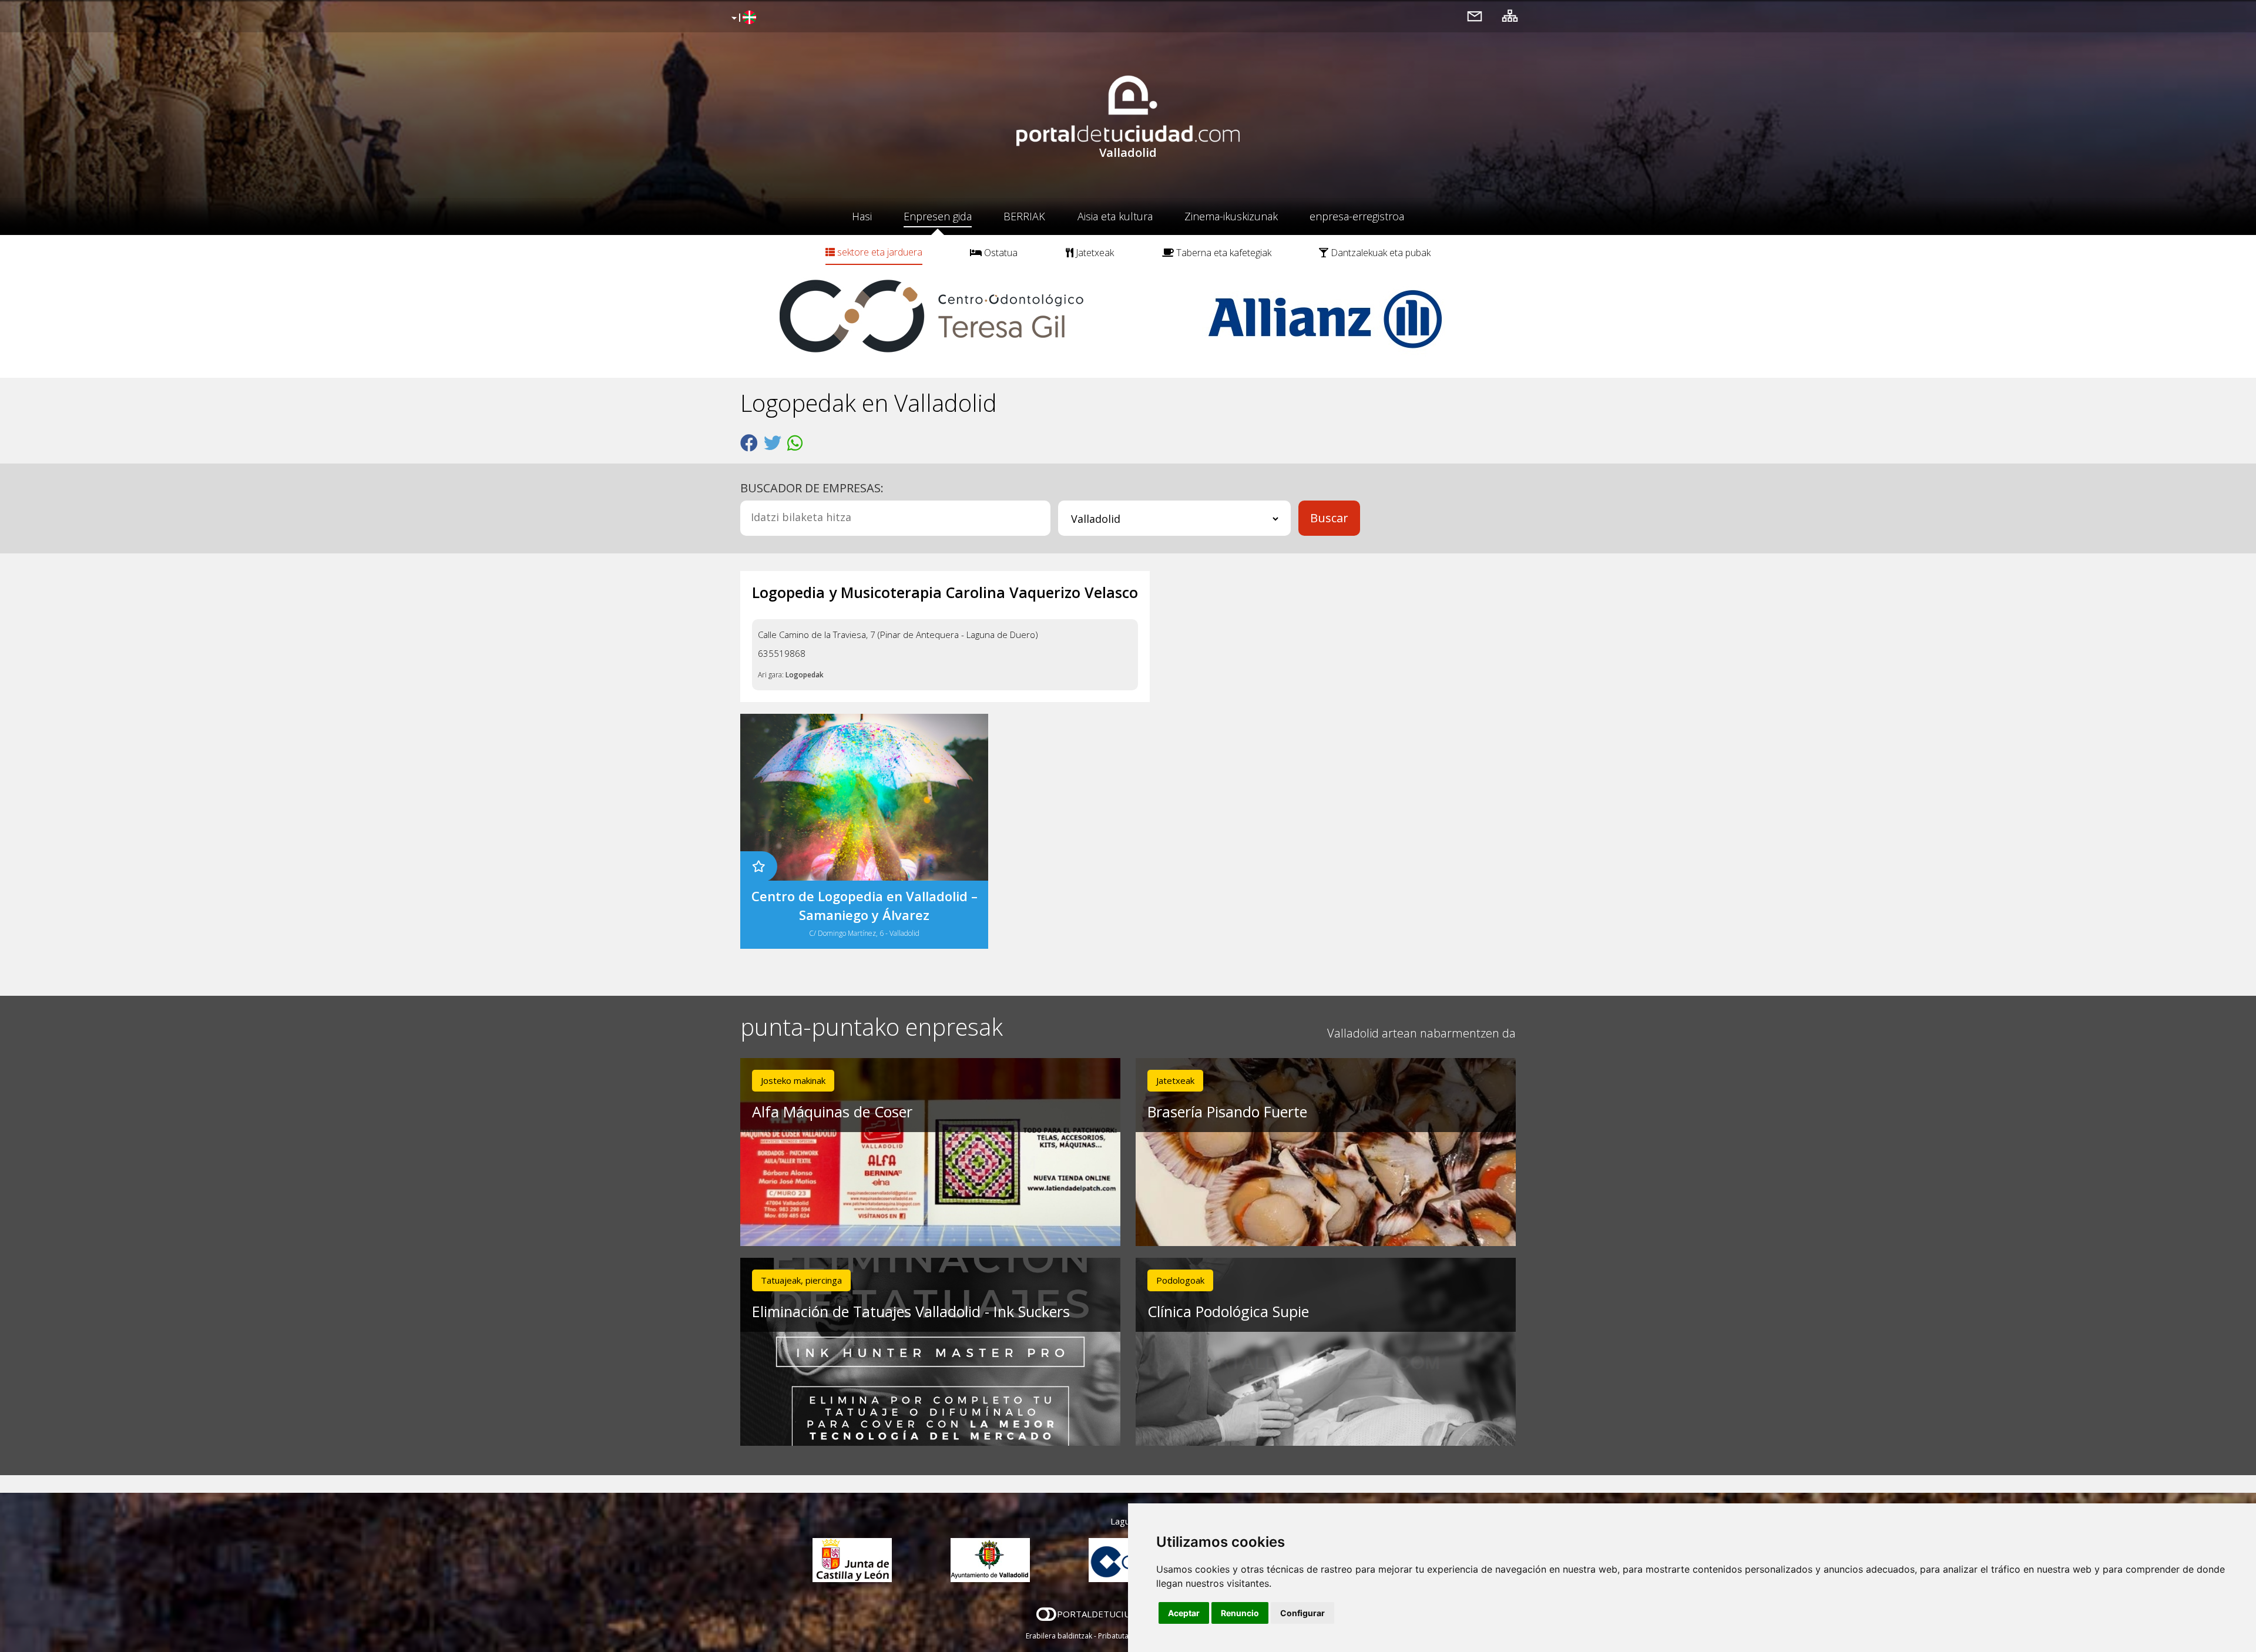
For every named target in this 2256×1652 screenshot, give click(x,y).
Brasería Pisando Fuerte (1227, 1112)
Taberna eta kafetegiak (1223, 253)
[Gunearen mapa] (1510, 16)
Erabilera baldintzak (1059, 1636)
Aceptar (1184, 1613)
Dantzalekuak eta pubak (1379, 253)
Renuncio (1240, 1613)
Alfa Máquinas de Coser (832, 1112)
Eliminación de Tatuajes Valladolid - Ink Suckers (911, 1311)
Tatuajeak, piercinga (801, 1280)
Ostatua (1000, 253)
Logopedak (805, 675)
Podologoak (1180, 1280)
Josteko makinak (793, 1080)
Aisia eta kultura (1115, 216)
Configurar (1302, 1613)
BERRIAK (1024, 216)
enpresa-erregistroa (1357, 216)
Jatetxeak (1094, 253)
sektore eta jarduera (879, 252)
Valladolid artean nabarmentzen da (1421, 1033)
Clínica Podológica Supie (1228, 1311)
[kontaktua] (1475, 16)
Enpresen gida (938, 216)
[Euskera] (742, 18)
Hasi (862, 216)
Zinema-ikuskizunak (1231, 216)
